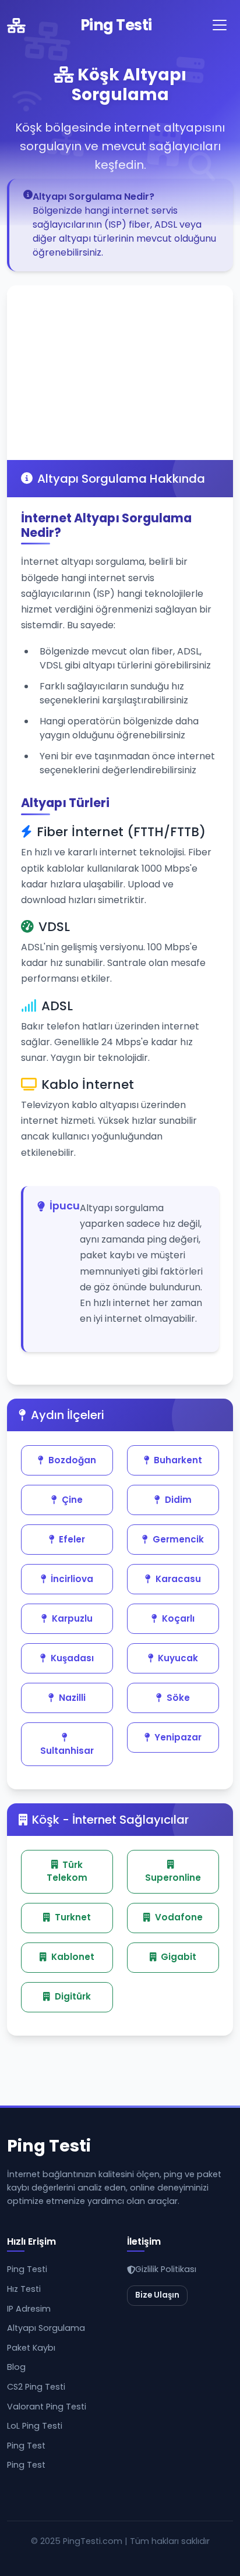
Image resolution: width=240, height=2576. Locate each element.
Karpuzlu (72, 1618)
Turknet (73, 1917)
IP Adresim (29, 2309)
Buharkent (178, 1460)
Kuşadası (72, 1658)
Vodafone (179, 1917)
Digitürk (73, 1996)
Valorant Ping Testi (47, 2407)
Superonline (173, 1878)
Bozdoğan (72, 1460)
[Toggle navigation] (220, 25)
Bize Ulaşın (157, 2295)
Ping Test (26, 2446)
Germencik (178, 1539)
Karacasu (178, 1579)
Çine (72, 1500)
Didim (178, 1500)
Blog (16, 2367)
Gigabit (179, 1957)
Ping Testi (116, 25)
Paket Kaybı (31, 2348)
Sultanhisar (67, 1751)
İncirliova (72, 1579)
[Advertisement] (120, 373)
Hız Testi (24, 2289)
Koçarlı (178, 1618)
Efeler (72, 1539)
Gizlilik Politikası (166, 2269)
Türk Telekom (67, 1871)
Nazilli (72, 1698)
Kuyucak (178, 1658)
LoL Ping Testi (35, 2426)
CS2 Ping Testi (36, 2387)
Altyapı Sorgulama (46, 2328)
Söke (178, 1698)
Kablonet (73, 1957)
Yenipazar (178, 1737)
